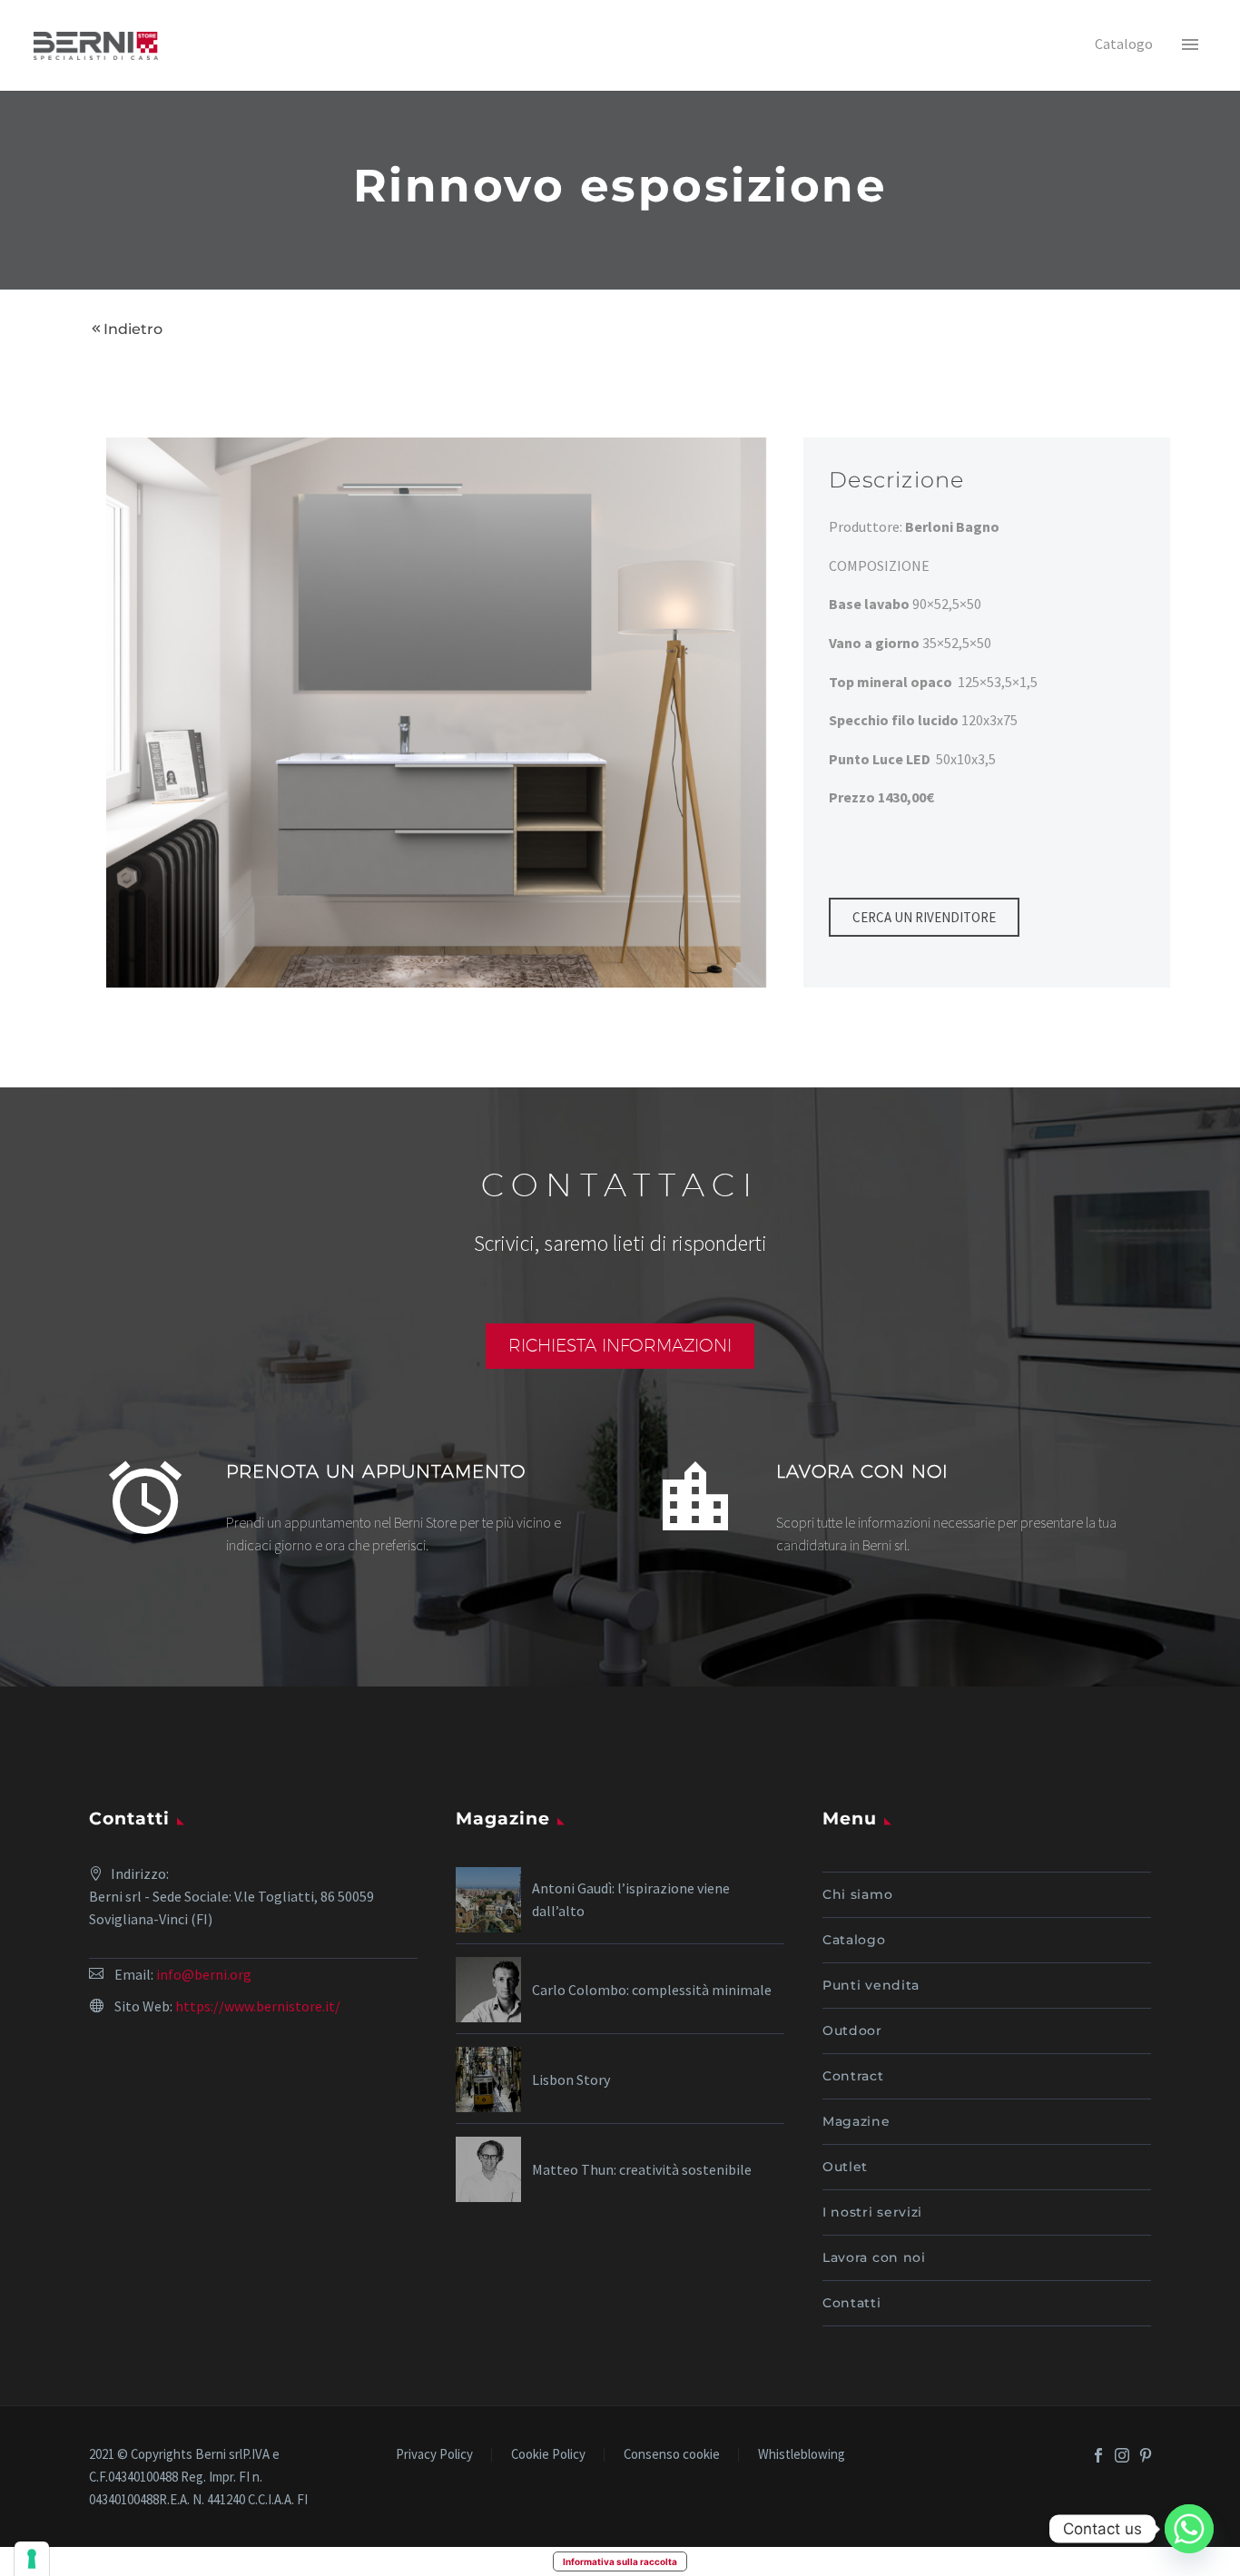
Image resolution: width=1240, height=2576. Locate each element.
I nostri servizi (872, 2212)
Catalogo (854, 1940)
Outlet (845, 2167)
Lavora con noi (874, 2257)
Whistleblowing (802, 2455)
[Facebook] (1098, 2455)
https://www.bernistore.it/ (258, 2006)
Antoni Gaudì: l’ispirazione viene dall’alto (631, 1899)
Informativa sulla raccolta (620, 2561)
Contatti (852, 2303)
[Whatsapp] (1189, 2529)
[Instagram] (1122, 2455)
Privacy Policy (434, 2455)
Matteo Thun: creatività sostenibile (642, 2169)
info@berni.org (204, 1974)
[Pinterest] (1146, 2455)
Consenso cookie (672, 2455)
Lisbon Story (571, 2079)
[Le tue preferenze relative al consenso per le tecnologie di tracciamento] (32, 2559)
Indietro (133, 329)
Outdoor (852, 2030)
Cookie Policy (548, 2455)
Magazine (856, 2121)
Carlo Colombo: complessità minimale (652, 1990)
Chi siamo (857, 1894)
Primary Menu (1190, 45)
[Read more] (345, 1505)
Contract (853, 2076)
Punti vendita (871, 1985)
